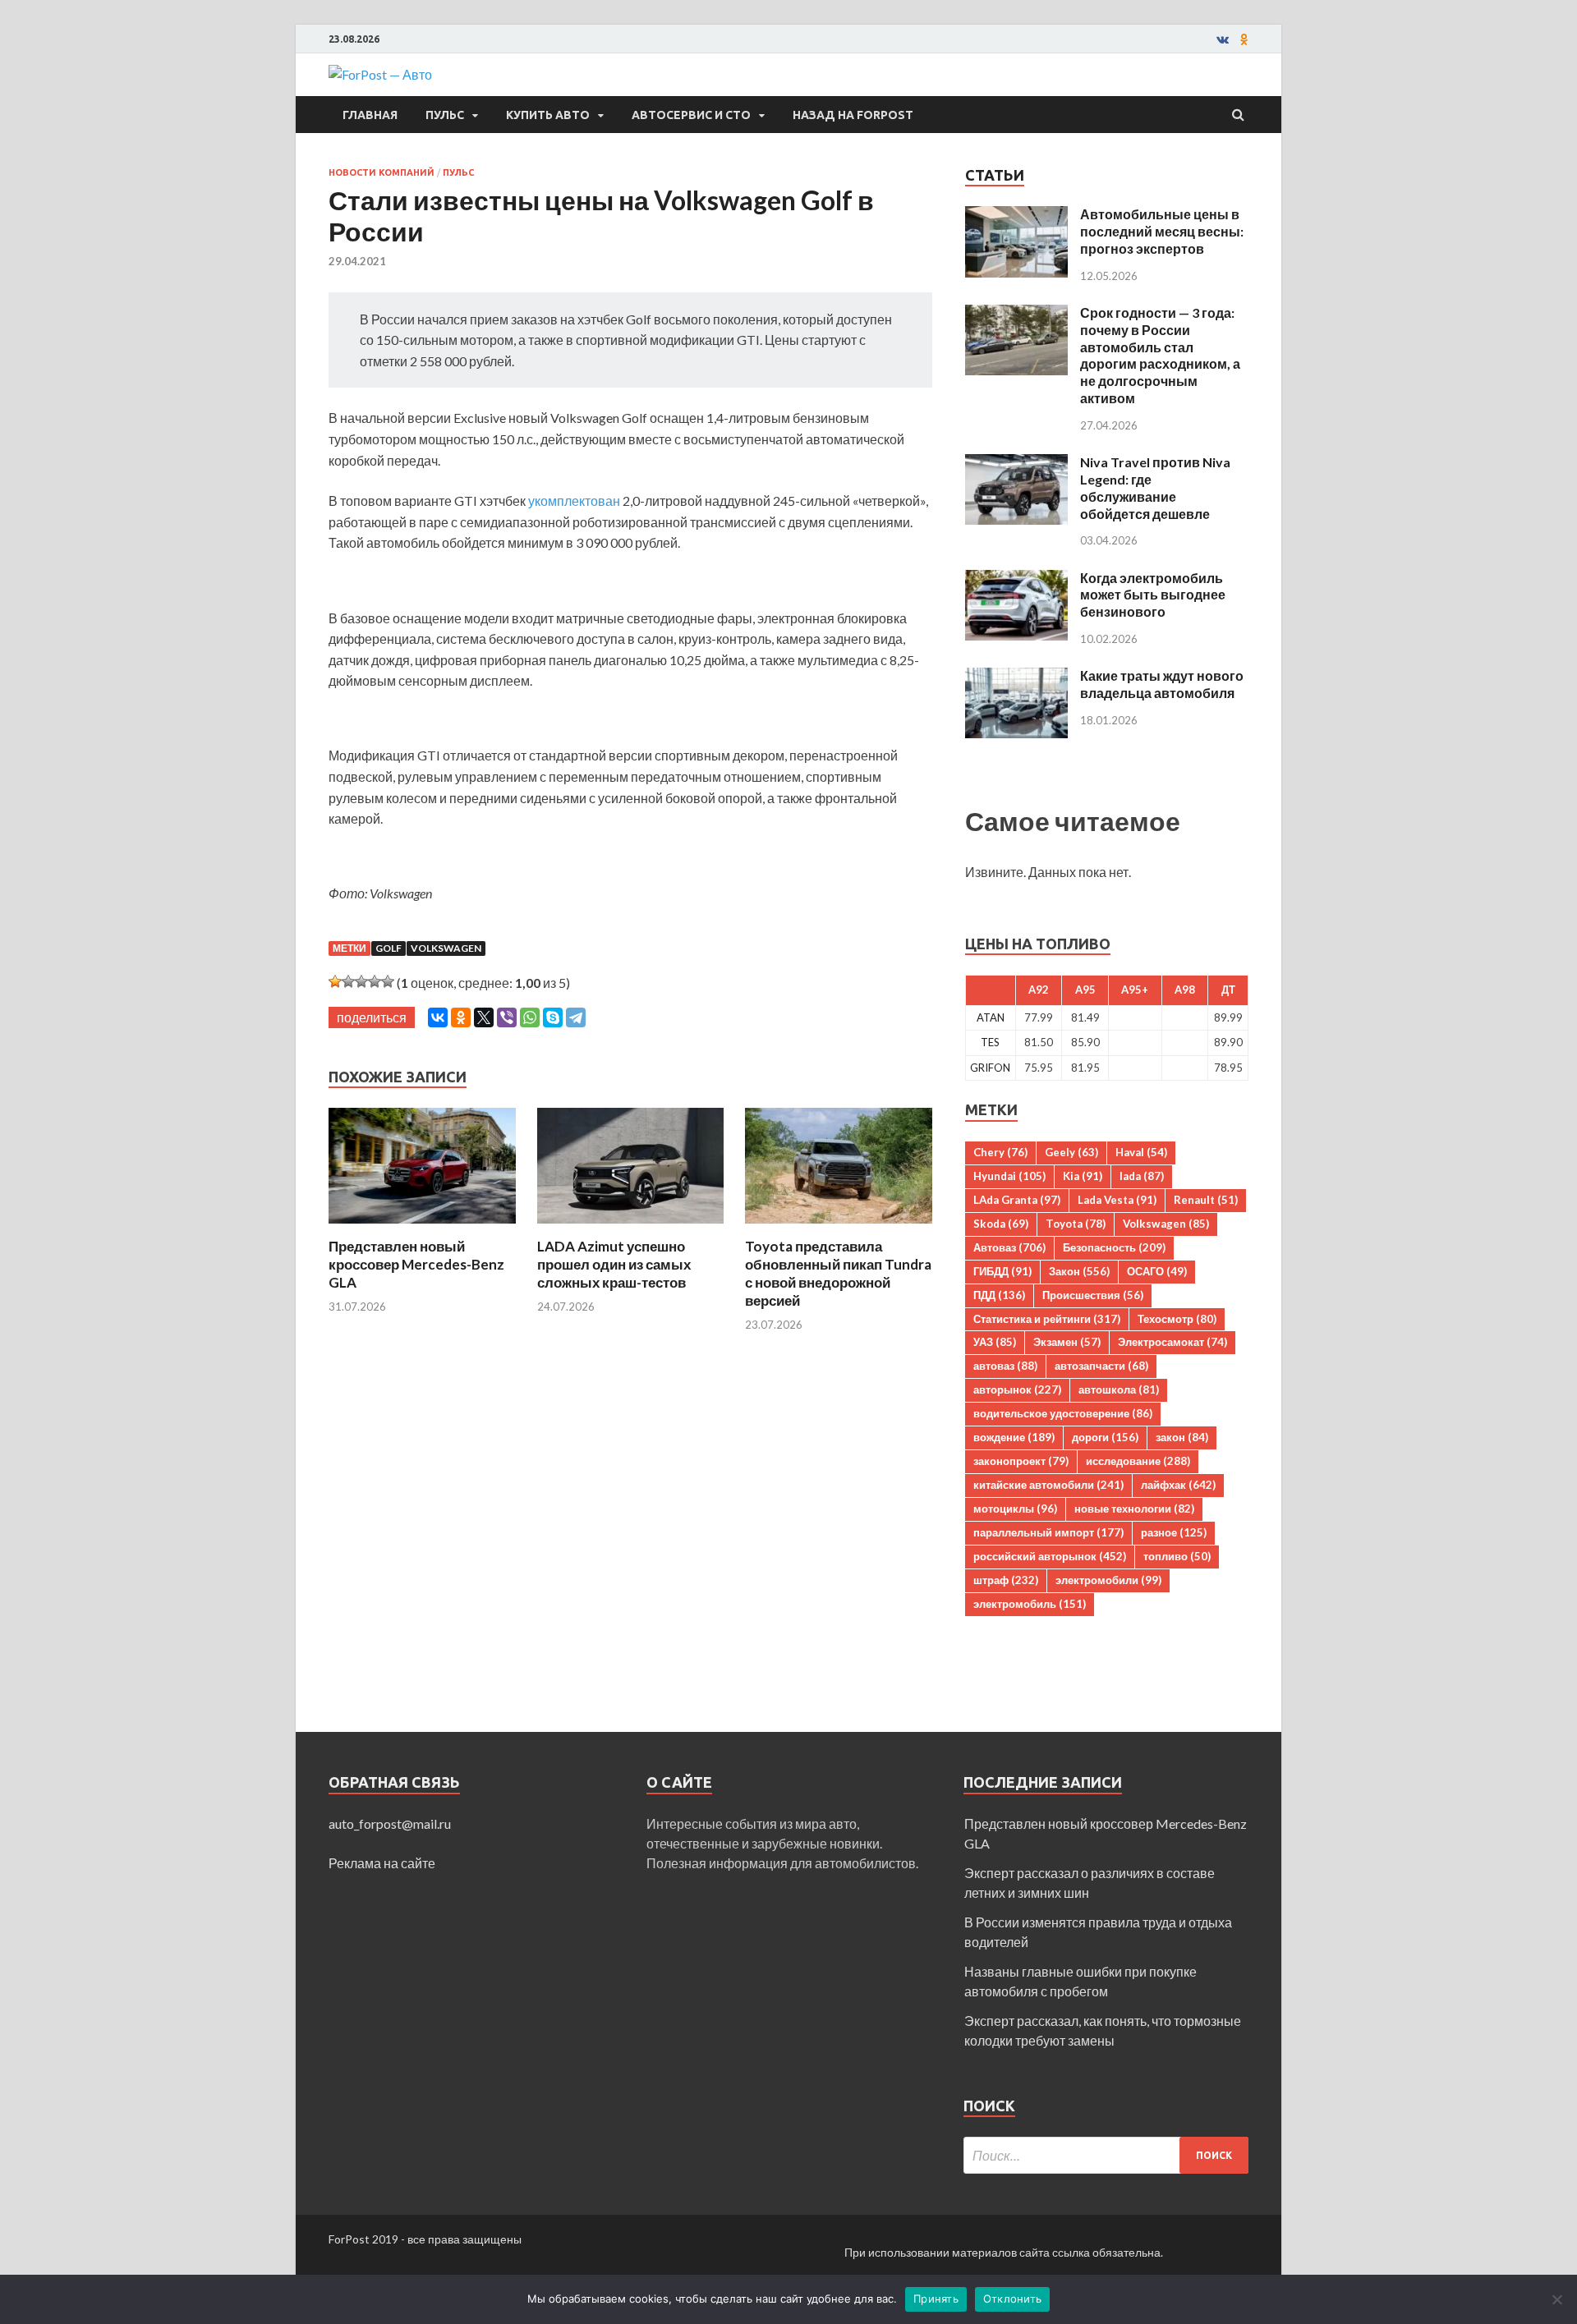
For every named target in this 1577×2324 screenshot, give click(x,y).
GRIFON (990, 1068)
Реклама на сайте (382, 1863)
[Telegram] (576, 1017)
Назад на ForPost (853, 115)
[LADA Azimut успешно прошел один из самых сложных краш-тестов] (631, 1227)
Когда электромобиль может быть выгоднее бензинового (1153, 595)
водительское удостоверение (1063, 1413)
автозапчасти (1101, 1366)
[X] (484, 1017)
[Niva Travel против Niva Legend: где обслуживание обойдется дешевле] (1016, 464)
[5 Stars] (388, 981)
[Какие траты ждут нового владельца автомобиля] (1016, 677)
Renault (1206, 1200)
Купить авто (548, 115)
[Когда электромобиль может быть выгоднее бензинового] (1016, 579)
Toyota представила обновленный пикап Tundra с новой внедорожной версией (838, 1273)
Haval (1141, 1152)
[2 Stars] (348, 981)
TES (990, 1042)
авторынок (1017, 1389)
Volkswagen (446, 948)
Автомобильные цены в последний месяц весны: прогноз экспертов (1162, 231)
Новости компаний (382, 172)
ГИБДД (1002, 1271)
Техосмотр (1177, 1319)
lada (1142, 1176)
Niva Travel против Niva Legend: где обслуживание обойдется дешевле (1155, 487)
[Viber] (507, 1017)
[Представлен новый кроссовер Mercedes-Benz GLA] (422, 1227)
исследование (1138, 1461)
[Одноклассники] (461, 1017)
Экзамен (1067, 1342)
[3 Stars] (361, 981)
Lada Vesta (1117, 1200)
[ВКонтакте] (438, 1017)
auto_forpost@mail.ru (390, 1823)
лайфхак (1178, 1485)
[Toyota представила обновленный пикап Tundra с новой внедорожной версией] (839, 1227)
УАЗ (995, 1342)
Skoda (1001, 1224)
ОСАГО (1157, 1271)
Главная (370, 115)
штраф (1006, 1580)
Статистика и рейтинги (1047, 1319)
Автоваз (1009, 1247)
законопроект (1021, 1461)
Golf (389, 948)
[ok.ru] (1244, 39)
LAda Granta (1017, 1200)
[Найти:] (1106, 2155)
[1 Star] (335, 981)
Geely (1071, 1152)
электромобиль (1030, 1604)
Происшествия (1093, 1295)
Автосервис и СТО (691, 115)
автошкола (1119, 1389)
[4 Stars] (375, 981)
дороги (1105, 1437)
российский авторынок (1050, 1556)
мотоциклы (1015, 1509)
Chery (1000, 1152)
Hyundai (1009, 1176)
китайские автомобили (1048, 1485)
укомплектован (574, 501)
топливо (1177, 1556)
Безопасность (1114, 1247)
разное (1174, 1532)
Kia (1083, 1176)
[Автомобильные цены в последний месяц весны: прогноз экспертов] (1016, 216)
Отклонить (1012, 2299)
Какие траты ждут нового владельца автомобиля (1162, 684)
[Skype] (553, 1017)
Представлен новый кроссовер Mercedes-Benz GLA (416, 1264)
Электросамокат (1172, 1342)
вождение (1014, 1437)
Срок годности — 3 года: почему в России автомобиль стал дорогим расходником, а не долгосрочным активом (1160, 355)
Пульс (445, 115)
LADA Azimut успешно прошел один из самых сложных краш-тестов (614, 1264)
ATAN (991, 1017)
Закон (1079, 1271)
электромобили (1108, 1580)
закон (1182, 1437)
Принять (936, 2299)
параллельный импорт (1048, 1532)
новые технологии (1134, 1509)
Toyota (1076, 1224)
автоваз (1005, 1366)
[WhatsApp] (530, 1017)
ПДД (999, 1295)
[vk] (1223, 39)
